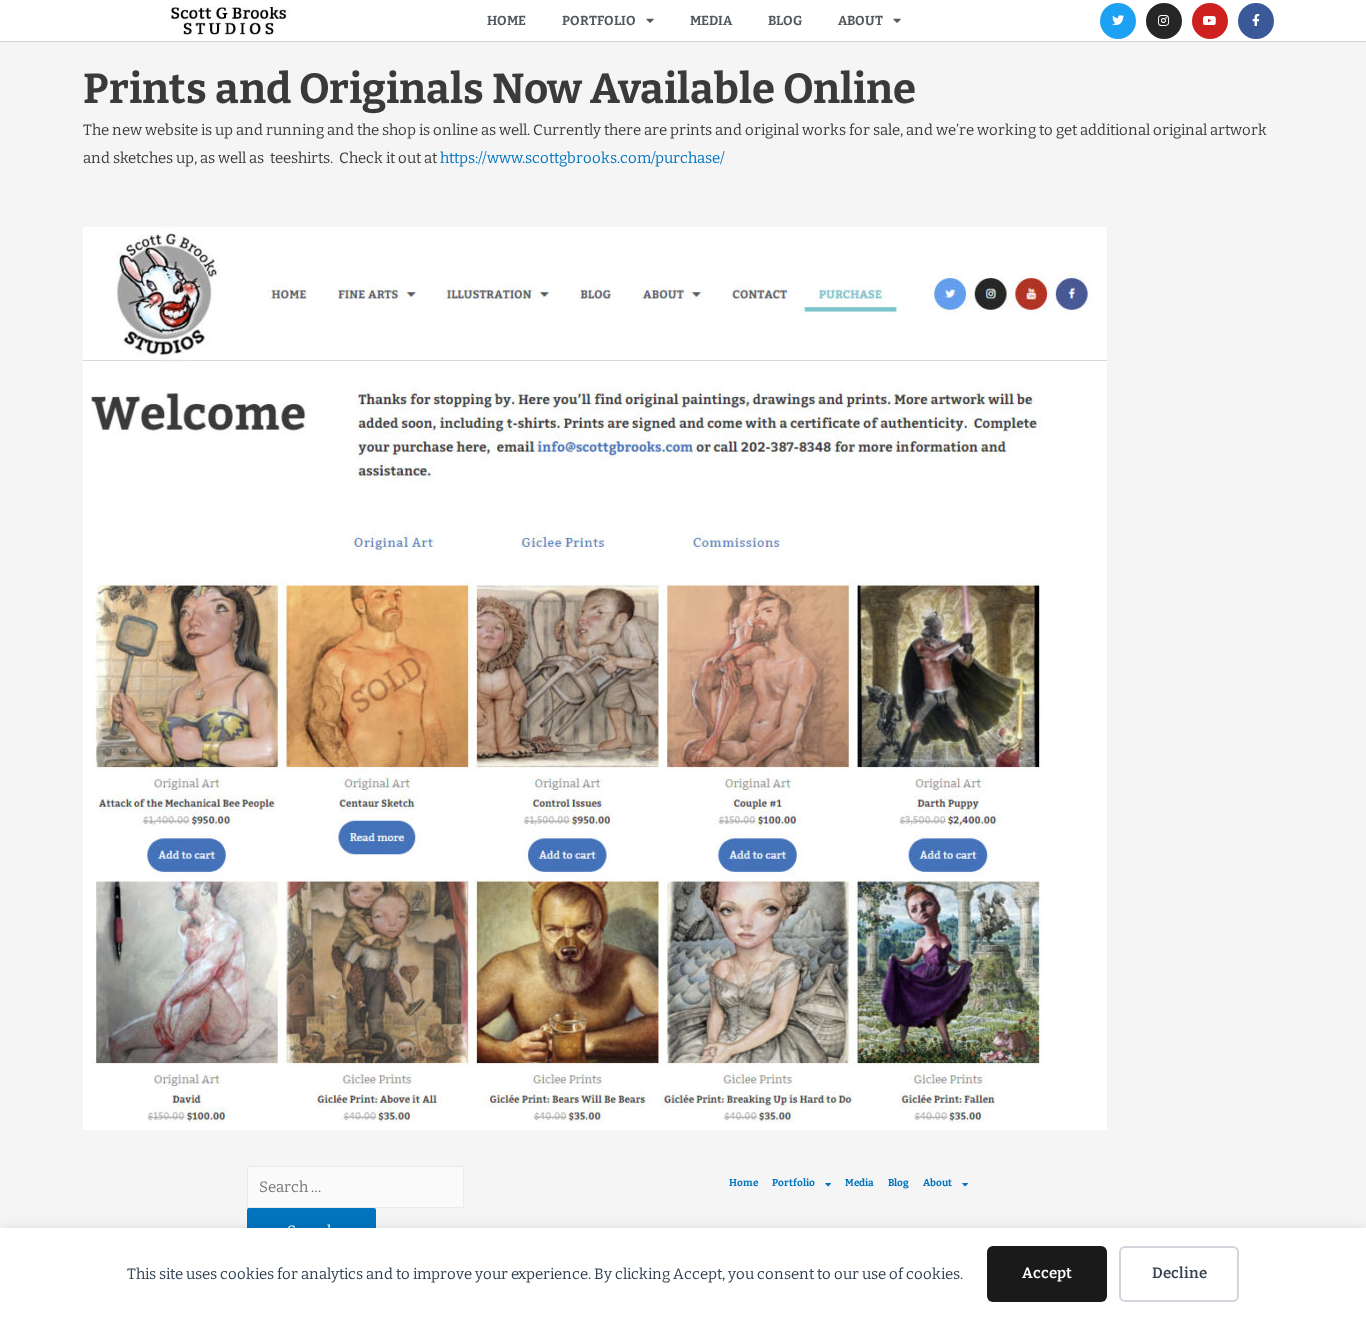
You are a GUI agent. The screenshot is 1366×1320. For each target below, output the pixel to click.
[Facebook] (1256, 21)
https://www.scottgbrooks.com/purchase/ (584, 158)
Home (506, 20)
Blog (785, 20)
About (860, 20)
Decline (1179, 1273)
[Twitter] (1118, 21)
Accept (1047, 1273)
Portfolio (599, 20)
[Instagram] (1164, 21)
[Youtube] (1210, 21)
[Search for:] (355, 1187)
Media (711, 20)
